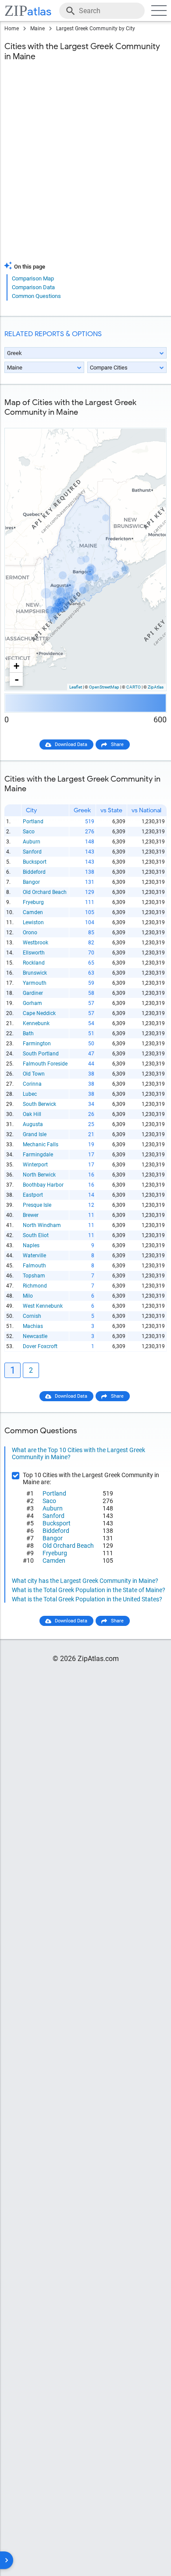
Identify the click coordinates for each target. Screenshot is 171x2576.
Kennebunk (36, 1023)
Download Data (71, 744)
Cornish (32, 1316)
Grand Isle (35, 1134)
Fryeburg (33, 902)
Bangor (31, 882)
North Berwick (39, 1175)
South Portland (41, 1054)
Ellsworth (34, 953)
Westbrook (36, 943)
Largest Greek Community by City (96, 29)
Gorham (32, 1003)
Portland (33, 822)
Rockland (34, 963)
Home (12, 29)
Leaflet (76, 687)
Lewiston (33, 922)
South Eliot (36, 1235)
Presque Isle (37, 1205)
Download (150, 421)
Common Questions (36, 296)
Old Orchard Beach (45, 892)
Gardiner (33, 993)
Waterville (34, 1256)
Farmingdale (38, 1155)
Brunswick (35, 973)
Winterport (35, 1165)
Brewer (31, 1215)
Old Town (34, 1074)
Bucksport (35, 862)
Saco (29, 832)
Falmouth (34, 1266)
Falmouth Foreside (45, 1064)
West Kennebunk (43, 1306)
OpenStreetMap (104, 687)
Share (117, 744)
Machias (33, 1326)
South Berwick (39, 1104)
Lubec (30, 1094)
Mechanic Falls (41, 1144)
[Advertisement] (85, 167)
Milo (28, 1296)
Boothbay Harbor (43, 1185)
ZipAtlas (156, 687)
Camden (33, 912)
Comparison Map (33, 278)
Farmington (37, 1044)
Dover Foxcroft (40, 1346)
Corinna (32, 1084)
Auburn (32, 842)
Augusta (33, 1124)
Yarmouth (35, 983)
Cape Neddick (39, 1013)
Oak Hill (32, 1114)
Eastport (33, 1195)
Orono (30, 933)
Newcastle (35, 1336)
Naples (31, 1245)
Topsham (34, 1276)
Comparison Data (33, 287)
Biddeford (34, 872)
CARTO (134, 687)
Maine (37, 29)
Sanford (32, 852)
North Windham (42, 1225)
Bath (28, 1033)
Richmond (35, 1286)
